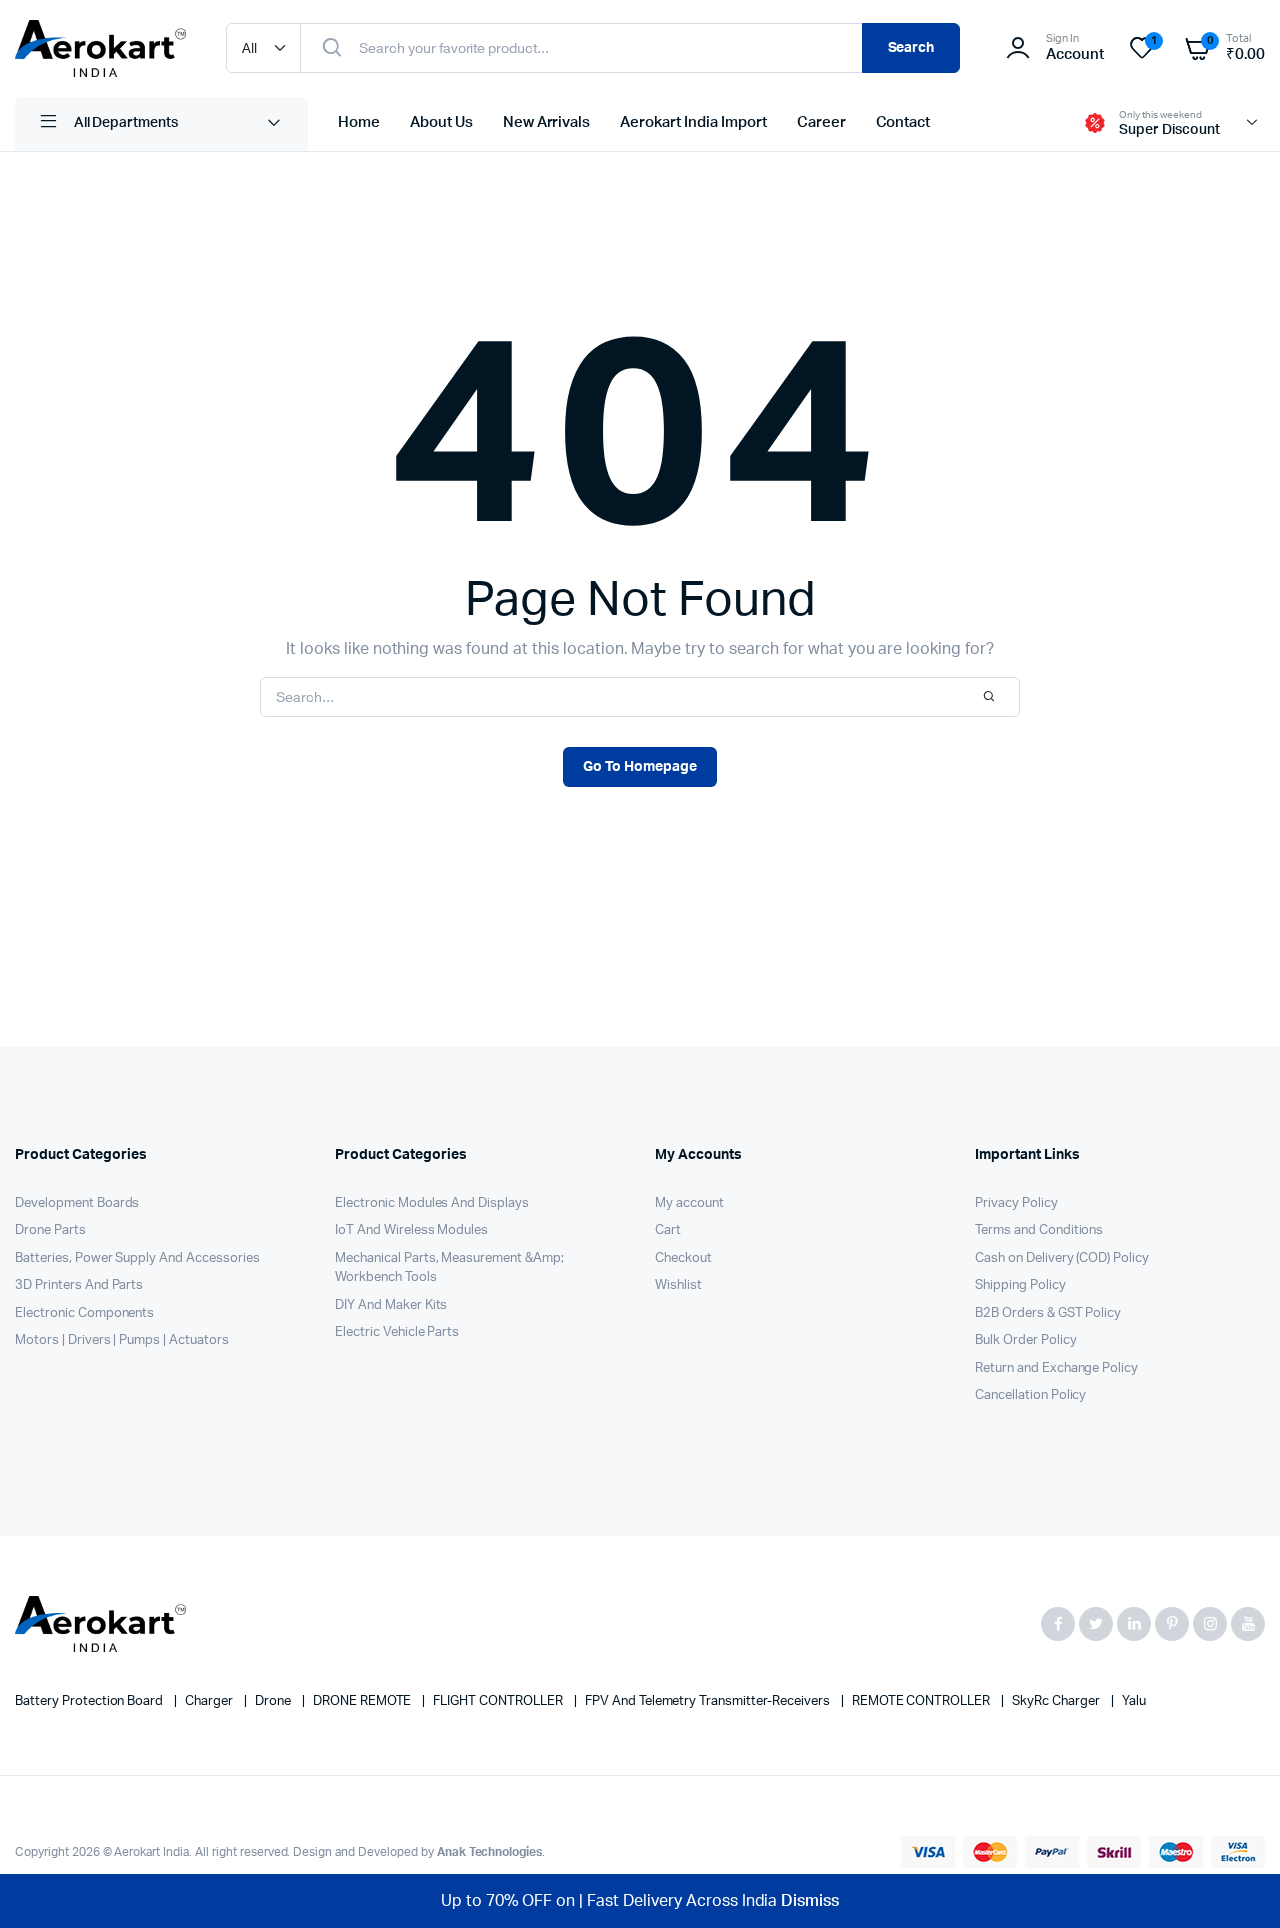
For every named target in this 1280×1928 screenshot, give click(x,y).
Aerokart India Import (693, 122)
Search (911, 48)
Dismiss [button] (810, 1901)
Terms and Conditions (1039, 1230)
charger (210, 1701)
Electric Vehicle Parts (397, 1332)
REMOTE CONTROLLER (922, 1701)
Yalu (1134, 1701)
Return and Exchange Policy (1056, 1368)
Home (359, 122)
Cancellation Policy (1030, 1395)
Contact (903, 122)
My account (689, 1203)
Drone (274, 1701)
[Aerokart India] (100, 48)
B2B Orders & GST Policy (1048, 1313)
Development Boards (77, 1203)
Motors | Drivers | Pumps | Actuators (122, 1340)
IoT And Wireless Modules (411, 1230)
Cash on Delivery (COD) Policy (1062, 1258)
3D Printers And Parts (79, 1285)
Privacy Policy (1016, 1203)
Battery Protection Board (90, 1701)
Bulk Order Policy (1026, 1340)
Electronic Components (84, 1313)
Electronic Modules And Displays (432, 1203)
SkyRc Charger (1057, 1701)
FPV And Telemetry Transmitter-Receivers (709, 1701)
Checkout (683, 1258)
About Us (441, 122)
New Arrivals (547, 122)
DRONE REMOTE (364, 1701)
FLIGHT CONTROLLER (499, 1701)
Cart (668, 1230)
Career (821, 122)
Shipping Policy (1020, 1285)
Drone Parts (50, 1230)
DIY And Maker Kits (391, 1305)
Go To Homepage (640, 767)
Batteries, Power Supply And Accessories (137, 1258)
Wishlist (678, 1285)
